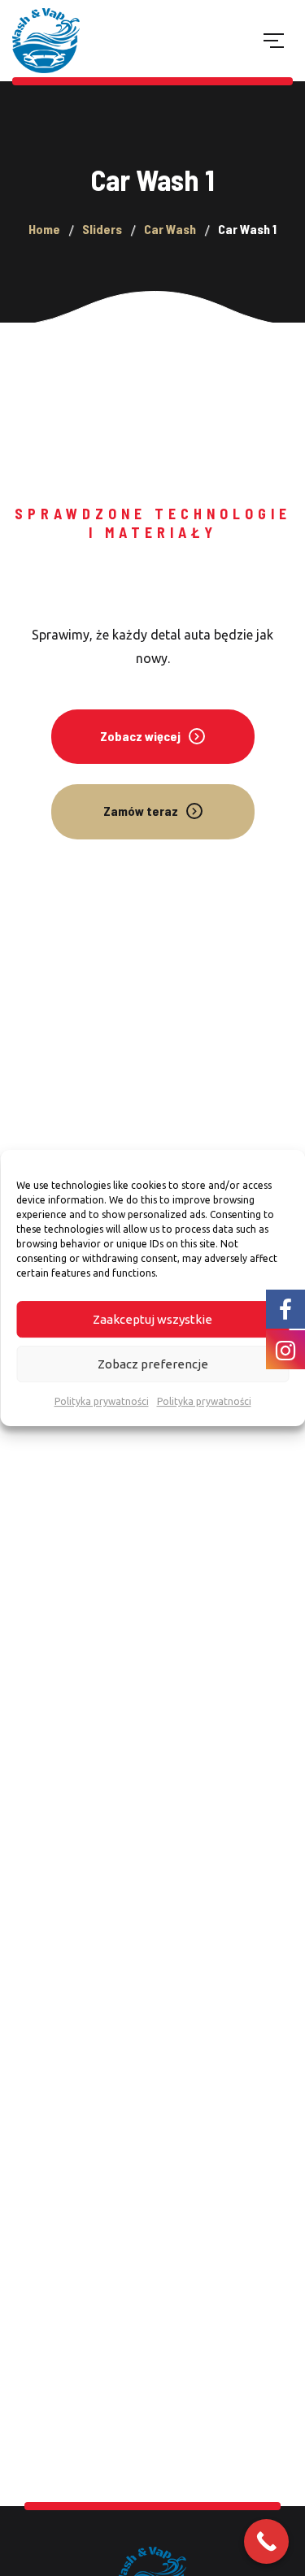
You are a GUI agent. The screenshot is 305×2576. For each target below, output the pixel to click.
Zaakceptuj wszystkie (152, 1319)
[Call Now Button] (266, 2541)
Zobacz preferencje (153, 1364)
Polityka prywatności (102, 1401)
